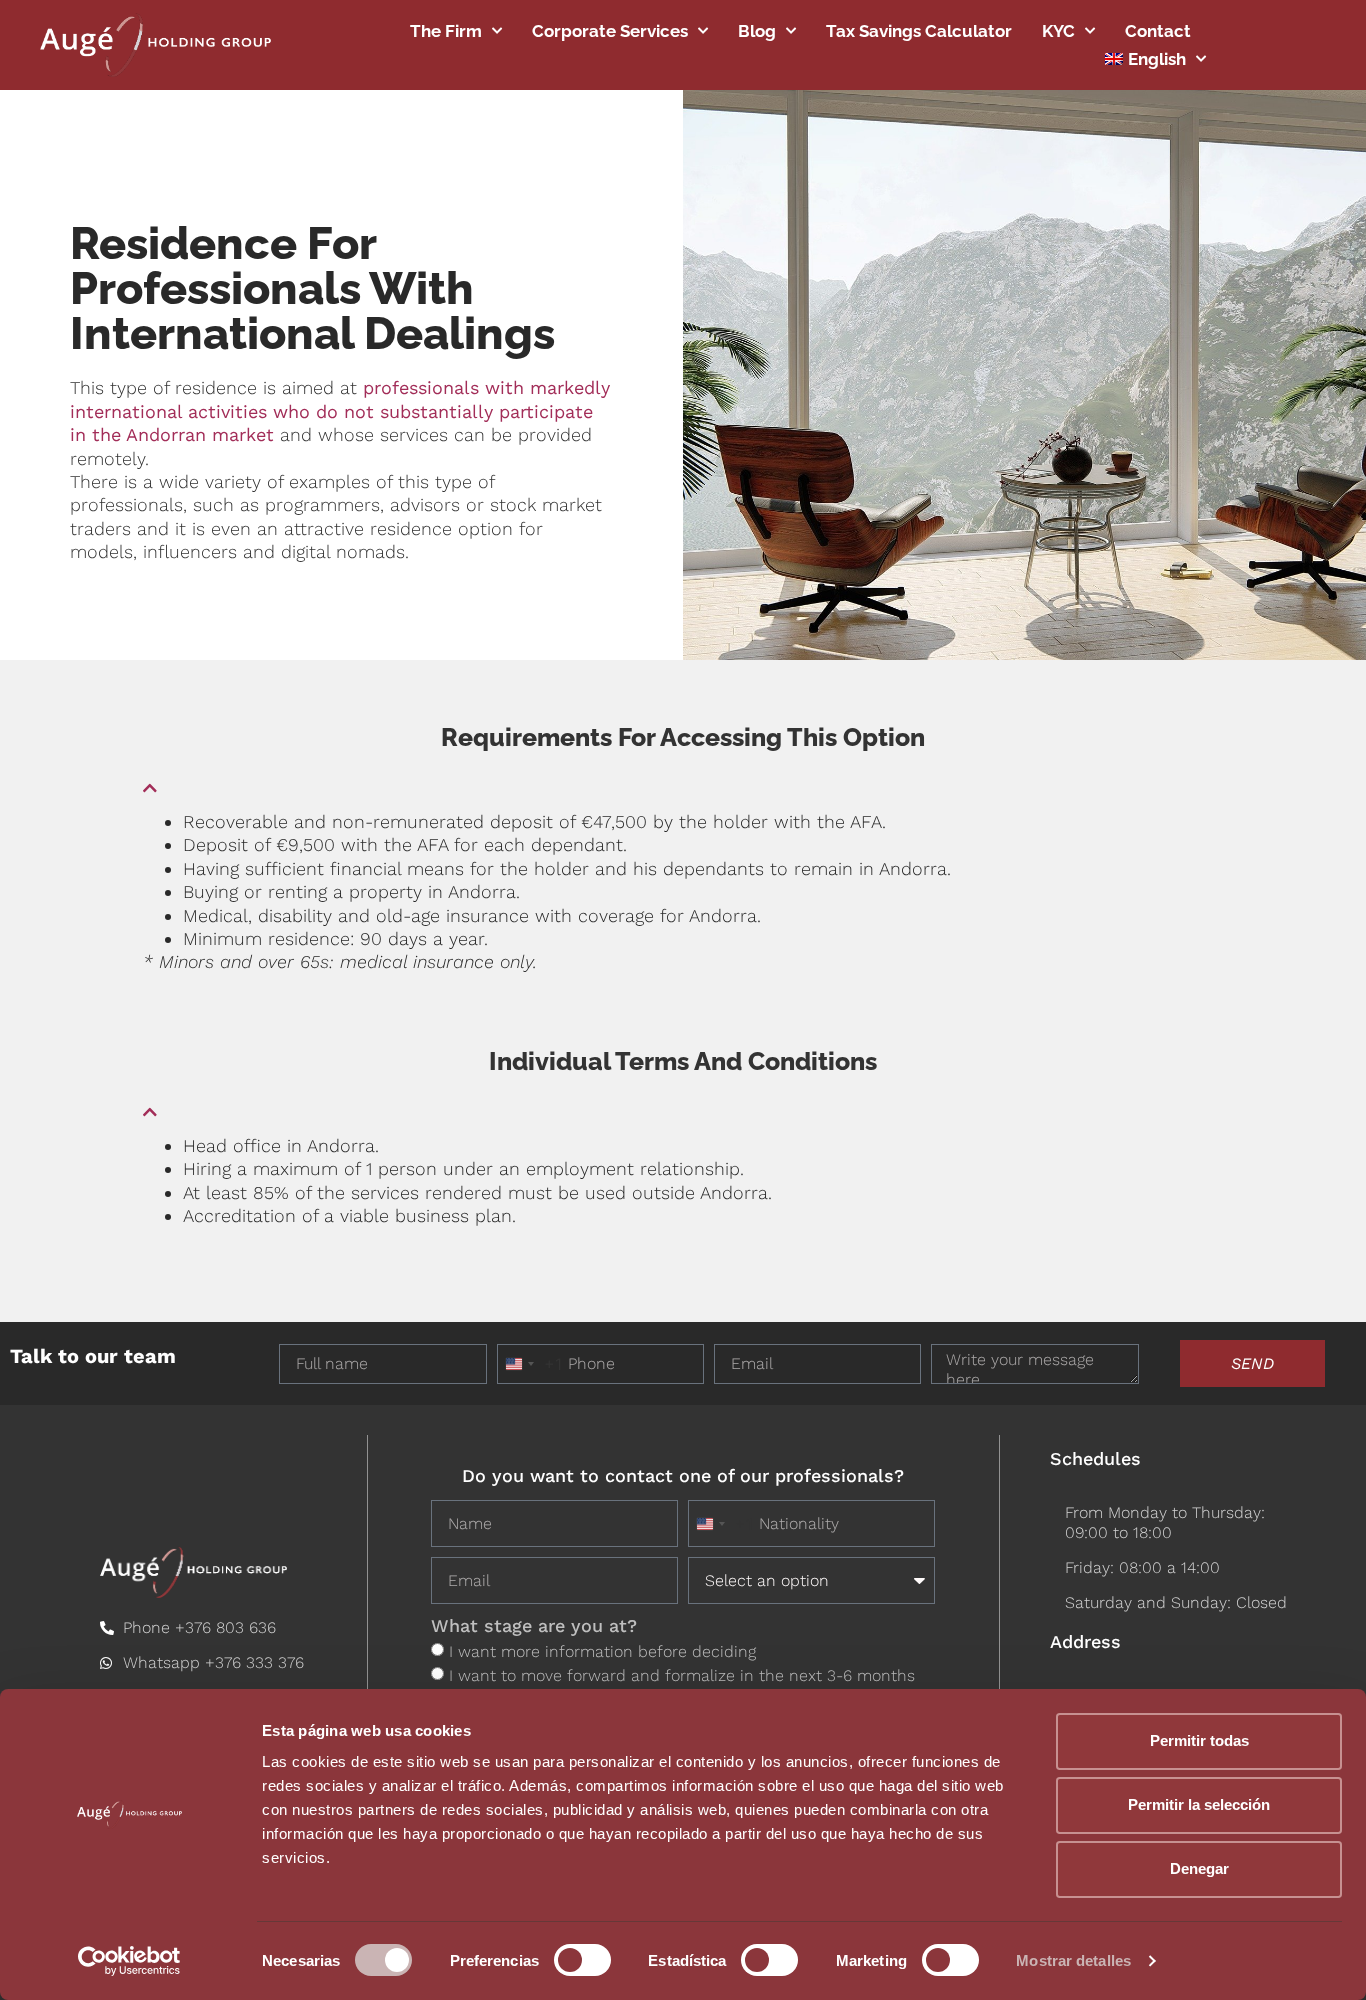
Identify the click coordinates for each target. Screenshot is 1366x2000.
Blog (757, 31)
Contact (1158, 31)
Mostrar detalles (1073, 1960)
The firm (446, 31)
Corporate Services (610, 31)
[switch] (582, 1960)
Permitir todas (1199, 1740)
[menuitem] (1155, 59)
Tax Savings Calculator (919, 31)
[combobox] (530, 1364)
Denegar (1199, 1868)
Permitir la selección (1199, 1804)
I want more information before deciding (602, 1651)
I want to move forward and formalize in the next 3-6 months (682, 1675)
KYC (1058, 31)
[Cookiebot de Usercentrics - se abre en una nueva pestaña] (129, 1961)
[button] (683, 780)
